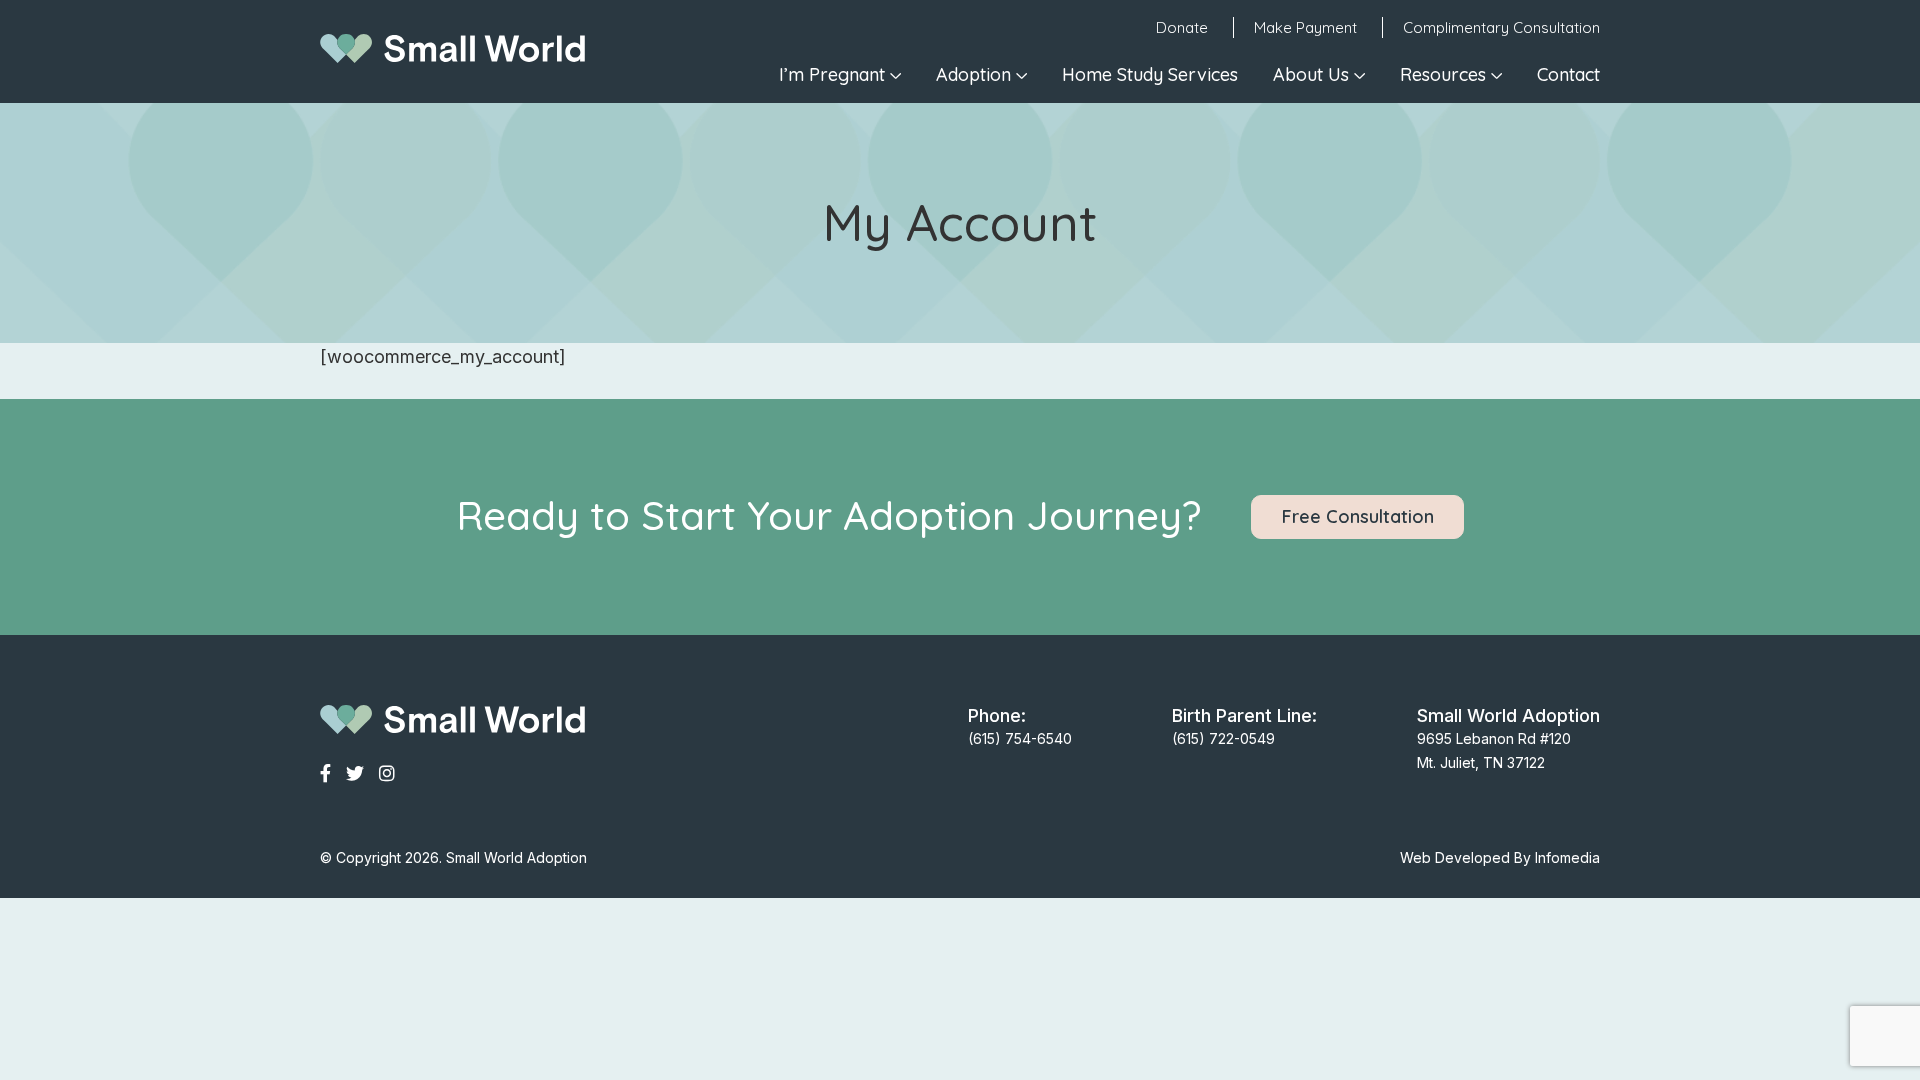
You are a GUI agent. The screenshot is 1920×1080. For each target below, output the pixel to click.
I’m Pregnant (832, 74)
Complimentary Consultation (1501, 27)
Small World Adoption (516, 857)
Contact (1568, 74)
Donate (1182, 27)
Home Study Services (1150, 74)
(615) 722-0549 (1223, 738)
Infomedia (1567, 857)
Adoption (973, 74)
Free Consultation (1358, 516)
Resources (1443, 74)
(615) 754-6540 (1020, 738)
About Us (1311, 74)
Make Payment (1305, 27)
